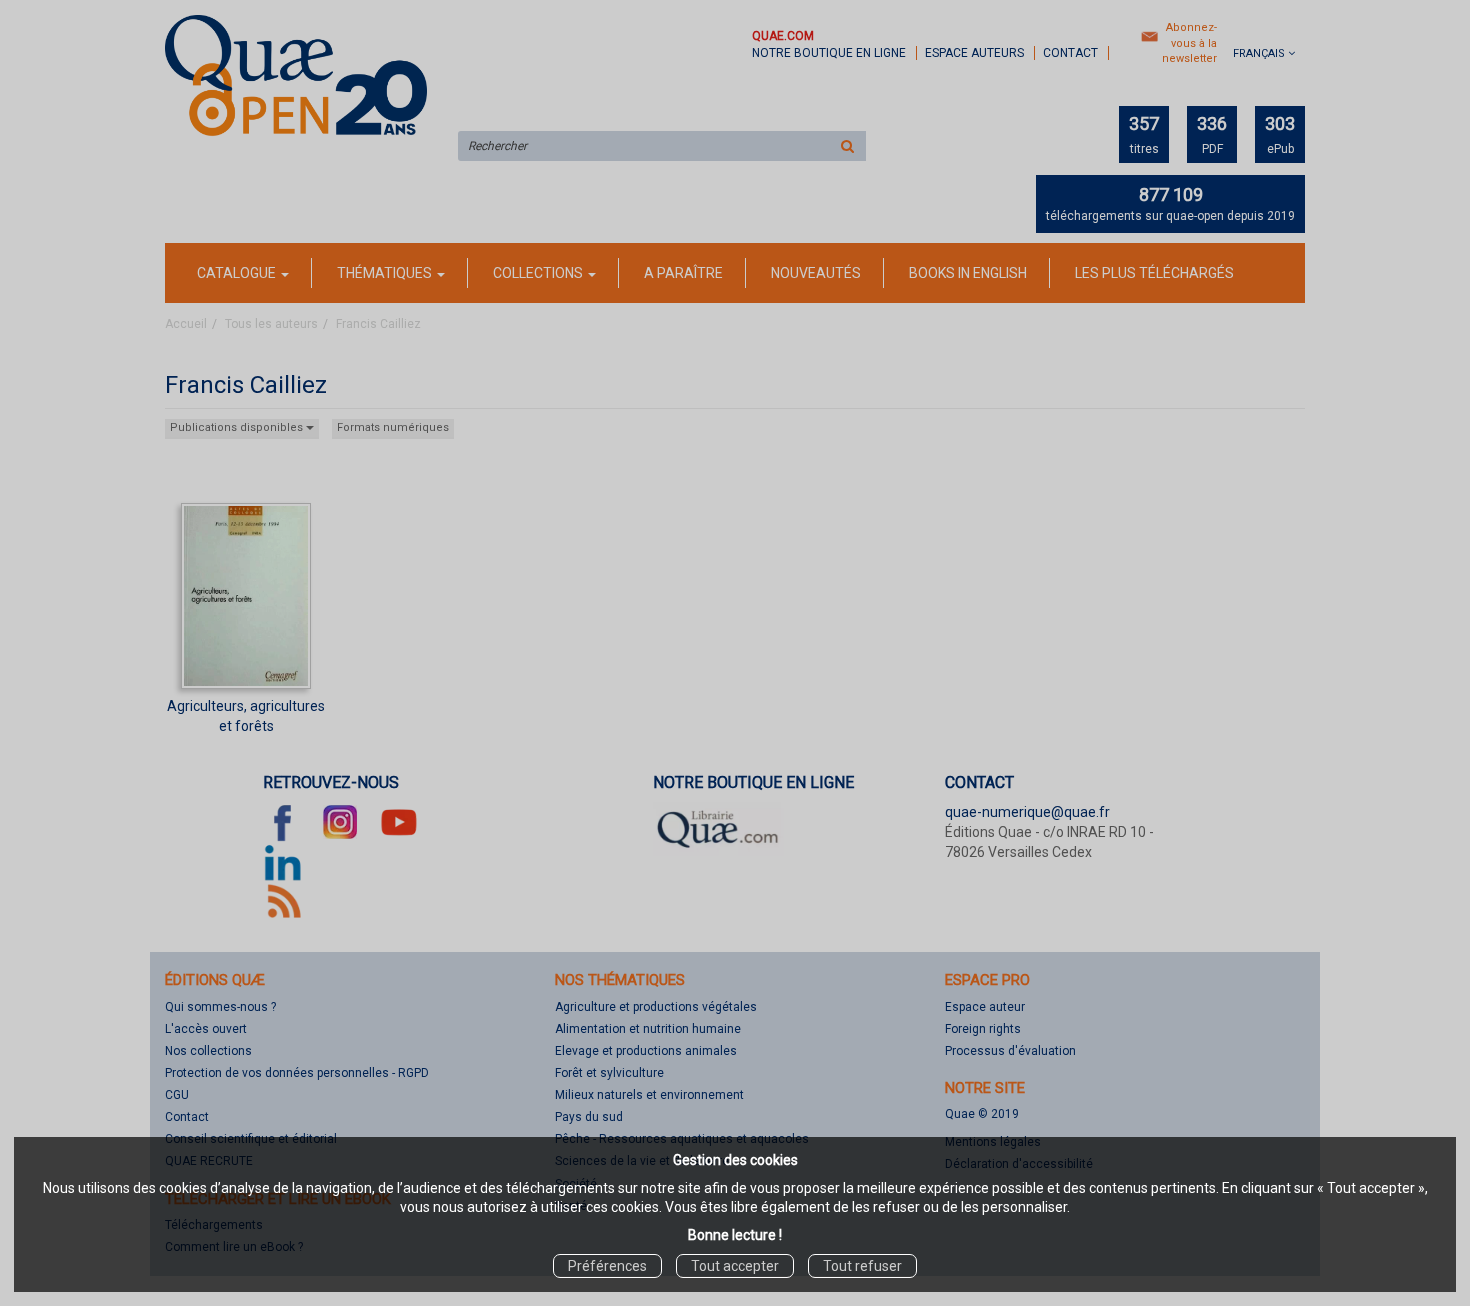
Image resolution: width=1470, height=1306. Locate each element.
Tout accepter (735, 1266)
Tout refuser (862, 1266)
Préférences (607, 1266)
